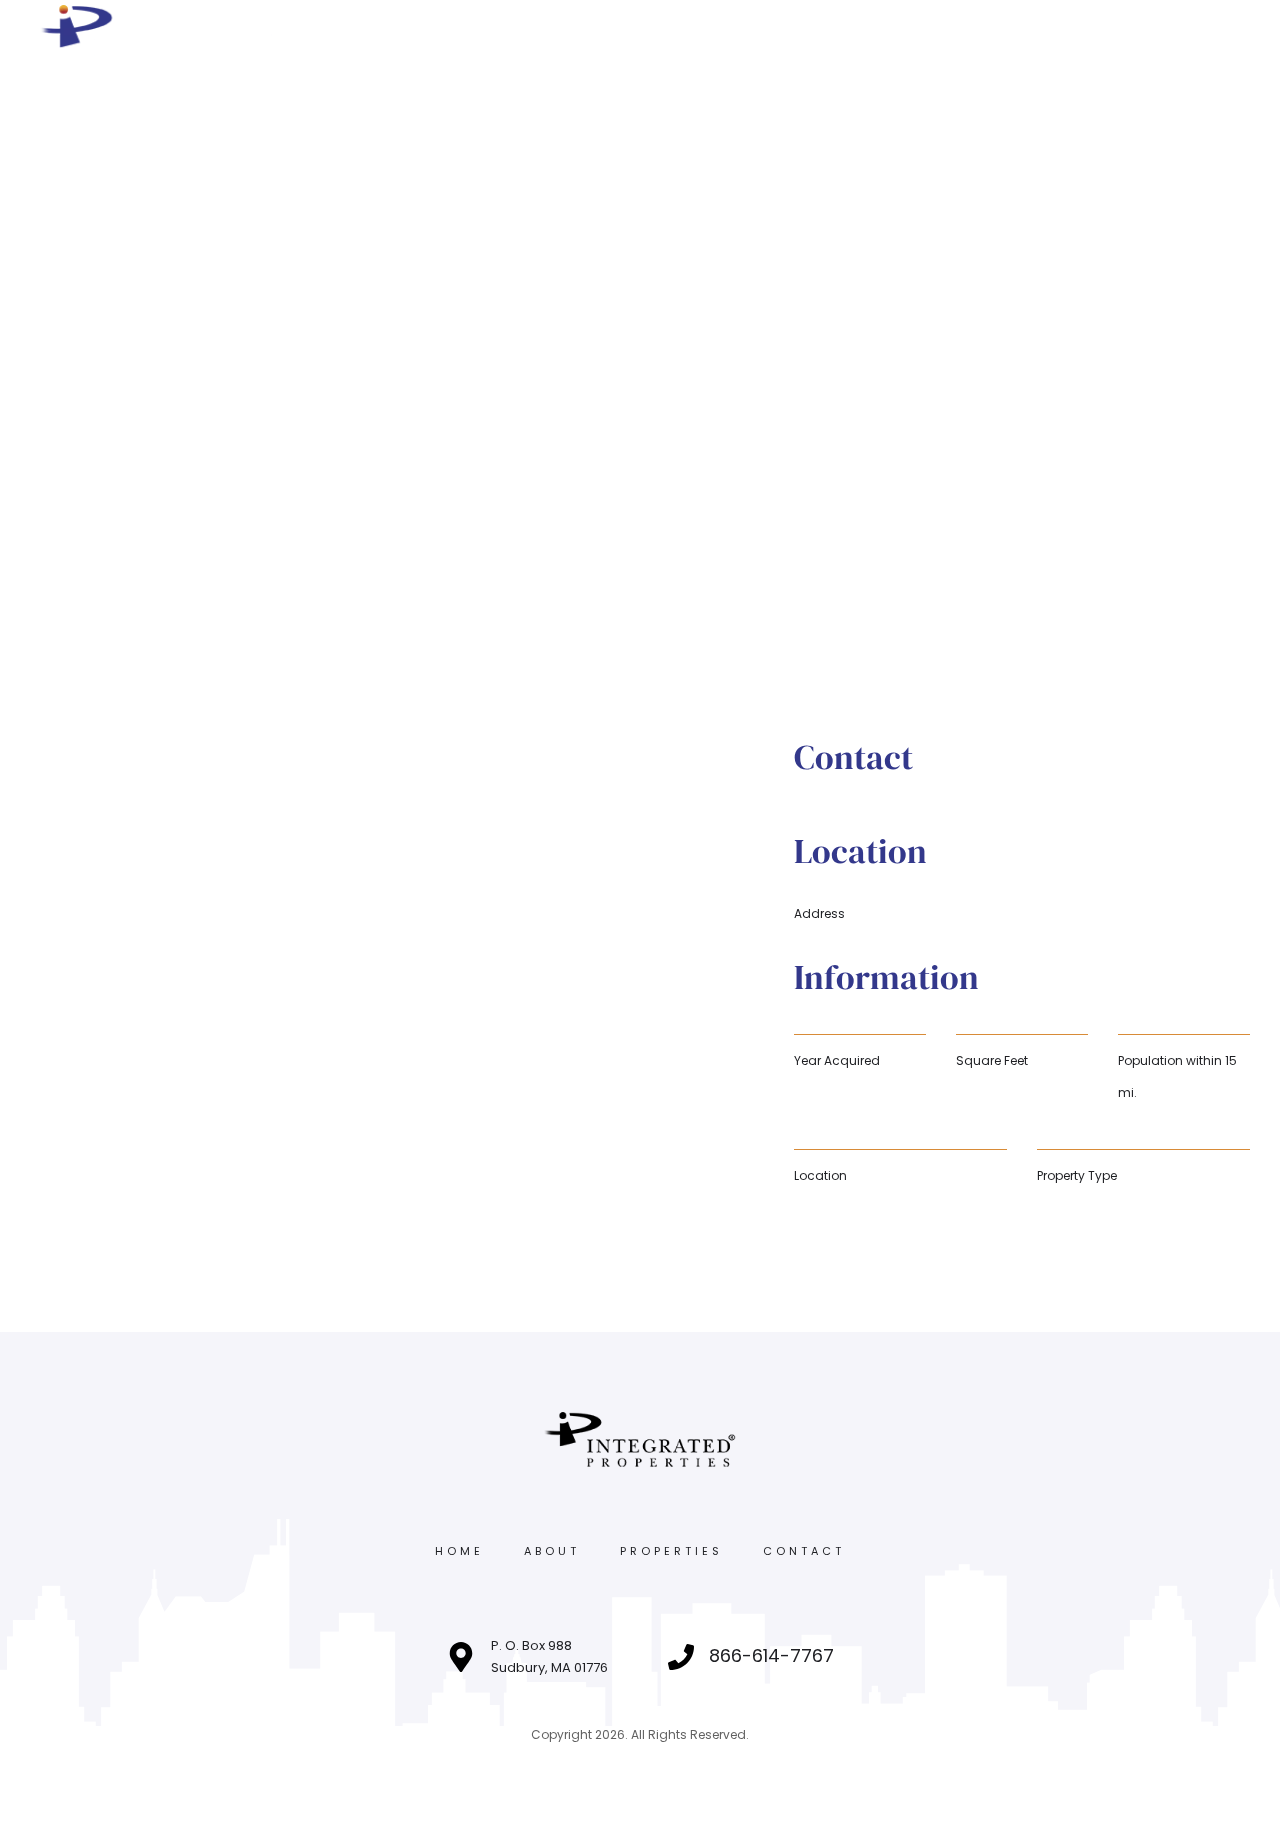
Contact (804, 1551)
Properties (671, 1551)
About (552, 1551)
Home (459, 1551)
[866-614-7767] (681, 1657)
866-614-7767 (771, 1655)
